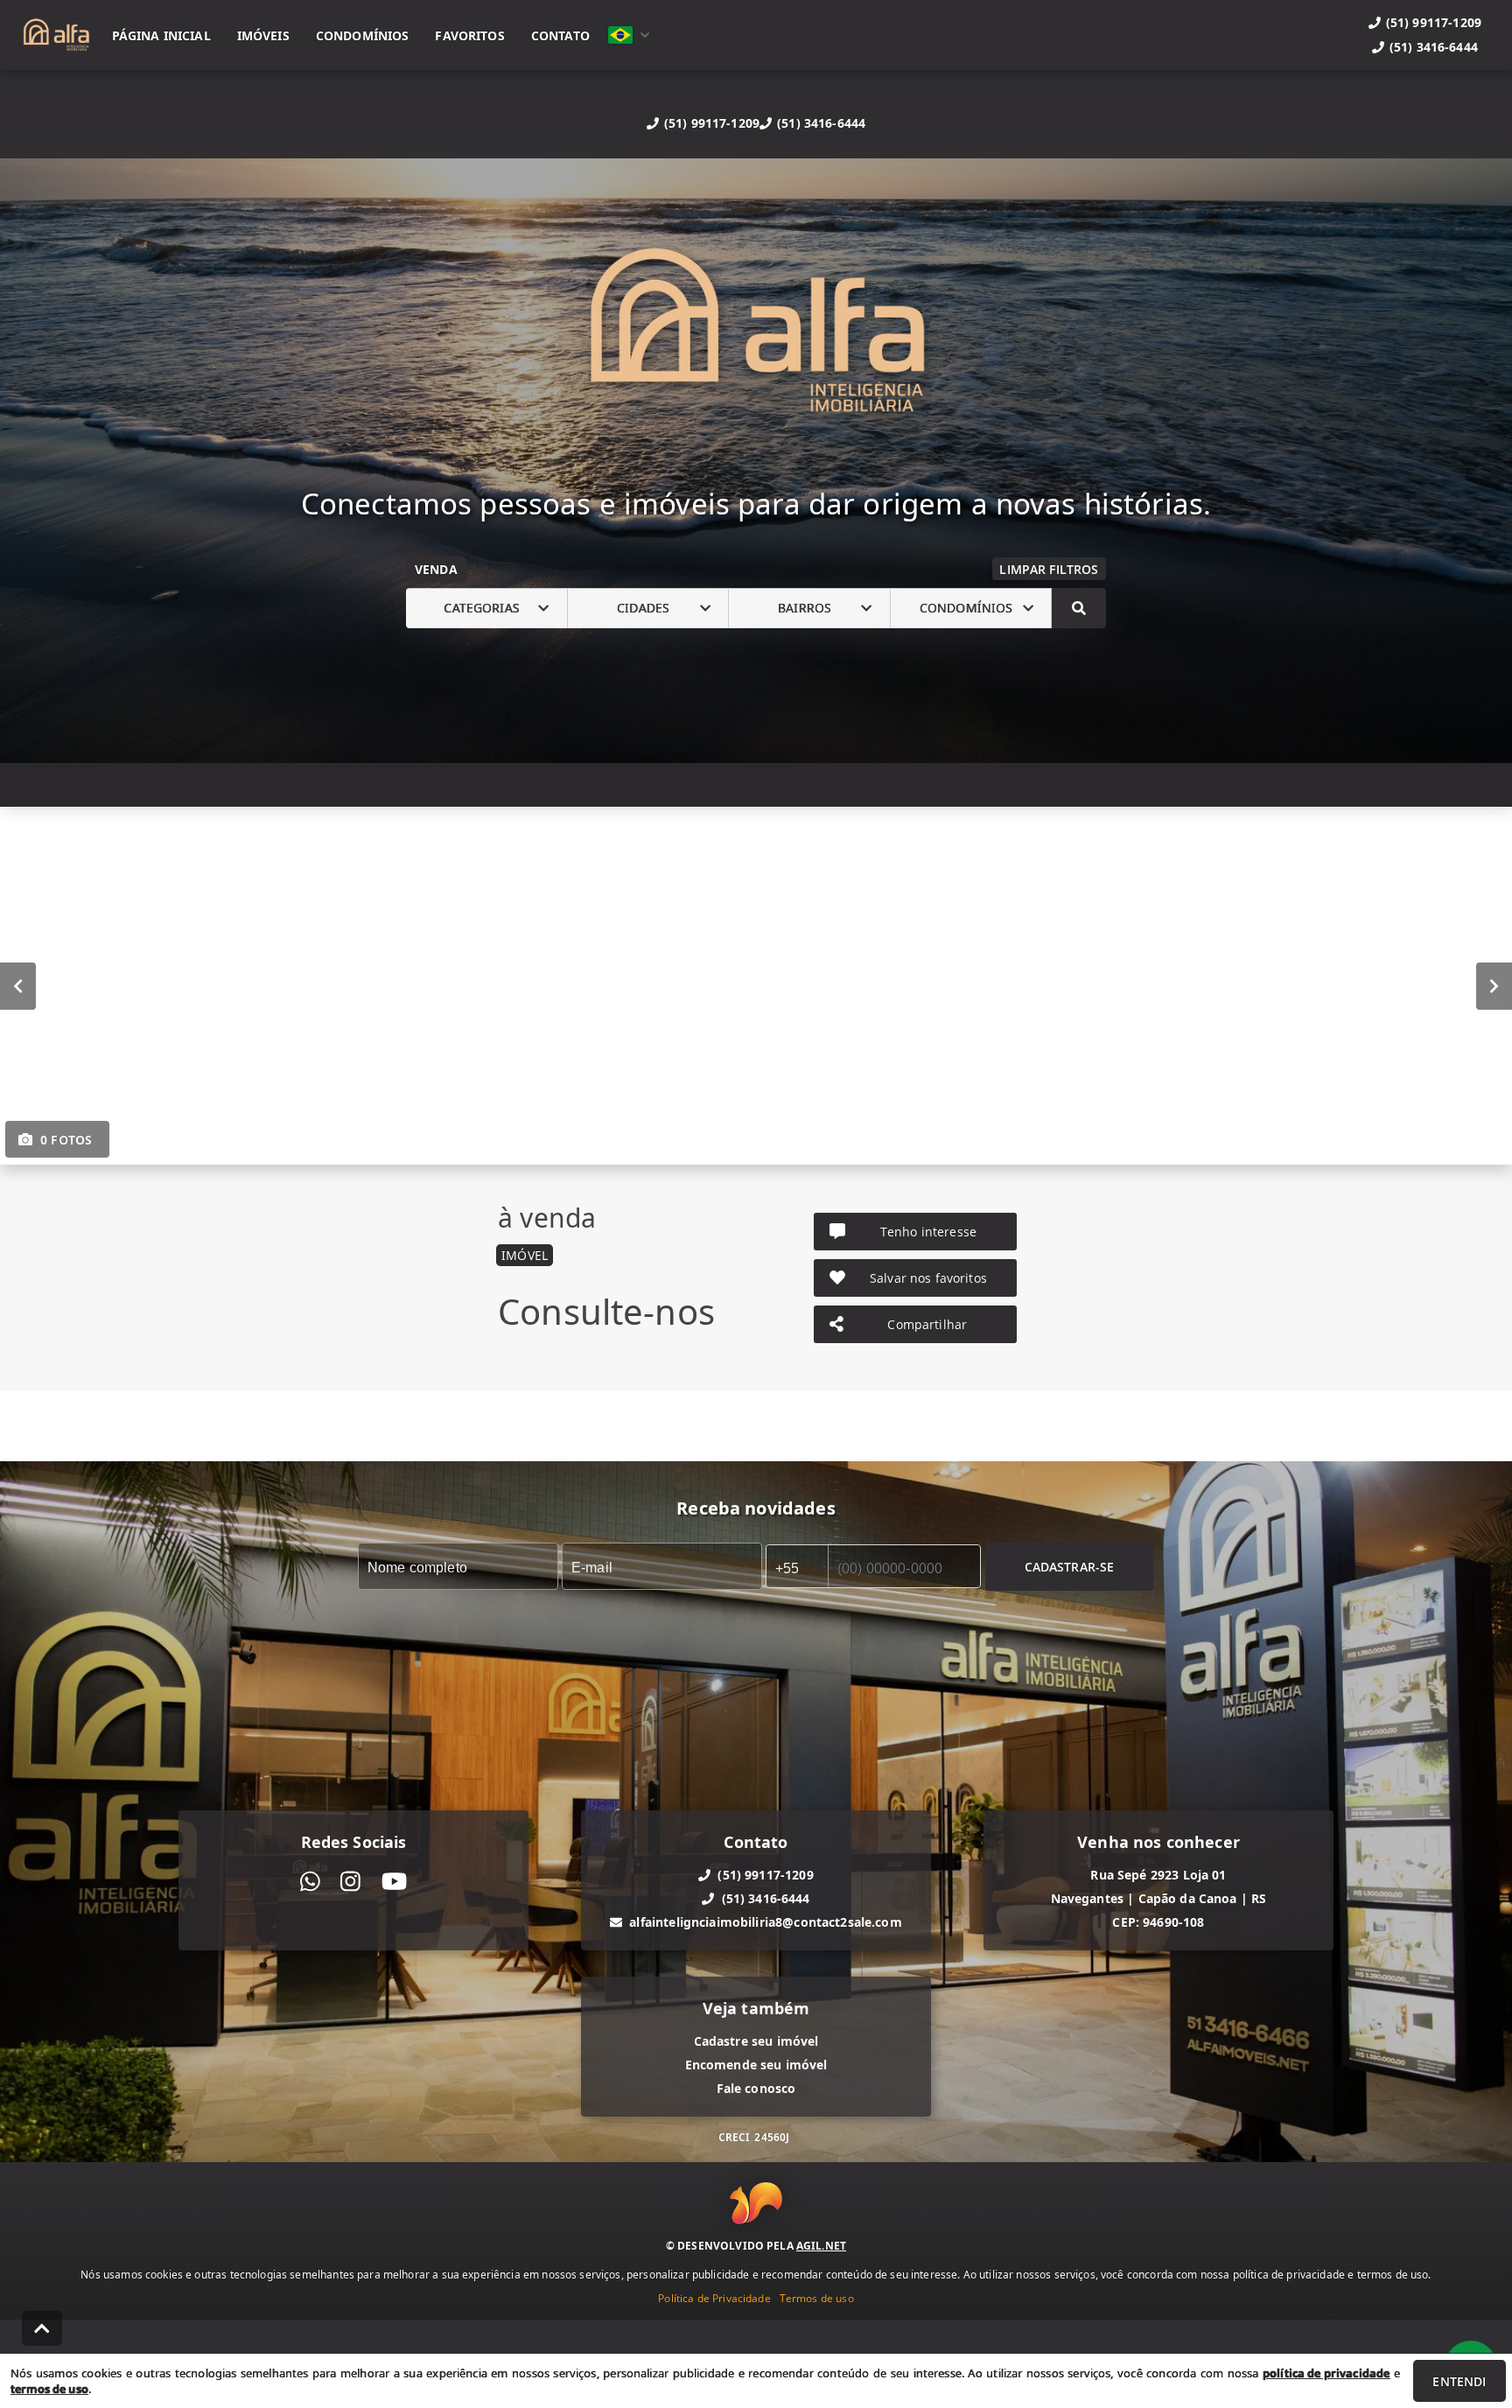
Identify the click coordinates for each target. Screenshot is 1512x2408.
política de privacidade (1326, 2373)
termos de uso (49, 2389)
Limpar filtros (1049, 569)
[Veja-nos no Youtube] (394, 1882)
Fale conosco (756, 2088)
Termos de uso (817, 2297)
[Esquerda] (18, 985)
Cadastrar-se (1070, 1566)
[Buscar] (1079, 608)
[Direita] (1494, 985)
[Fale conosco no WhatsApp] (310, 1882)
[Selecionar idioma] (629, 35)
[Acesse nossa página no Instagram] (350, 1882)
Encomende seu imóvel (756, 2065)
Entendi (1459, 2381)
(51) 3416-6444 (821, 123)
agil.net (821, 2245)
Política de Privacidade (714, 2297)
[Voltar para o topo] (42, 2328)
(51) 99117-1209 (712, 123)
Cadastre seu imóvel (756, 2041)
